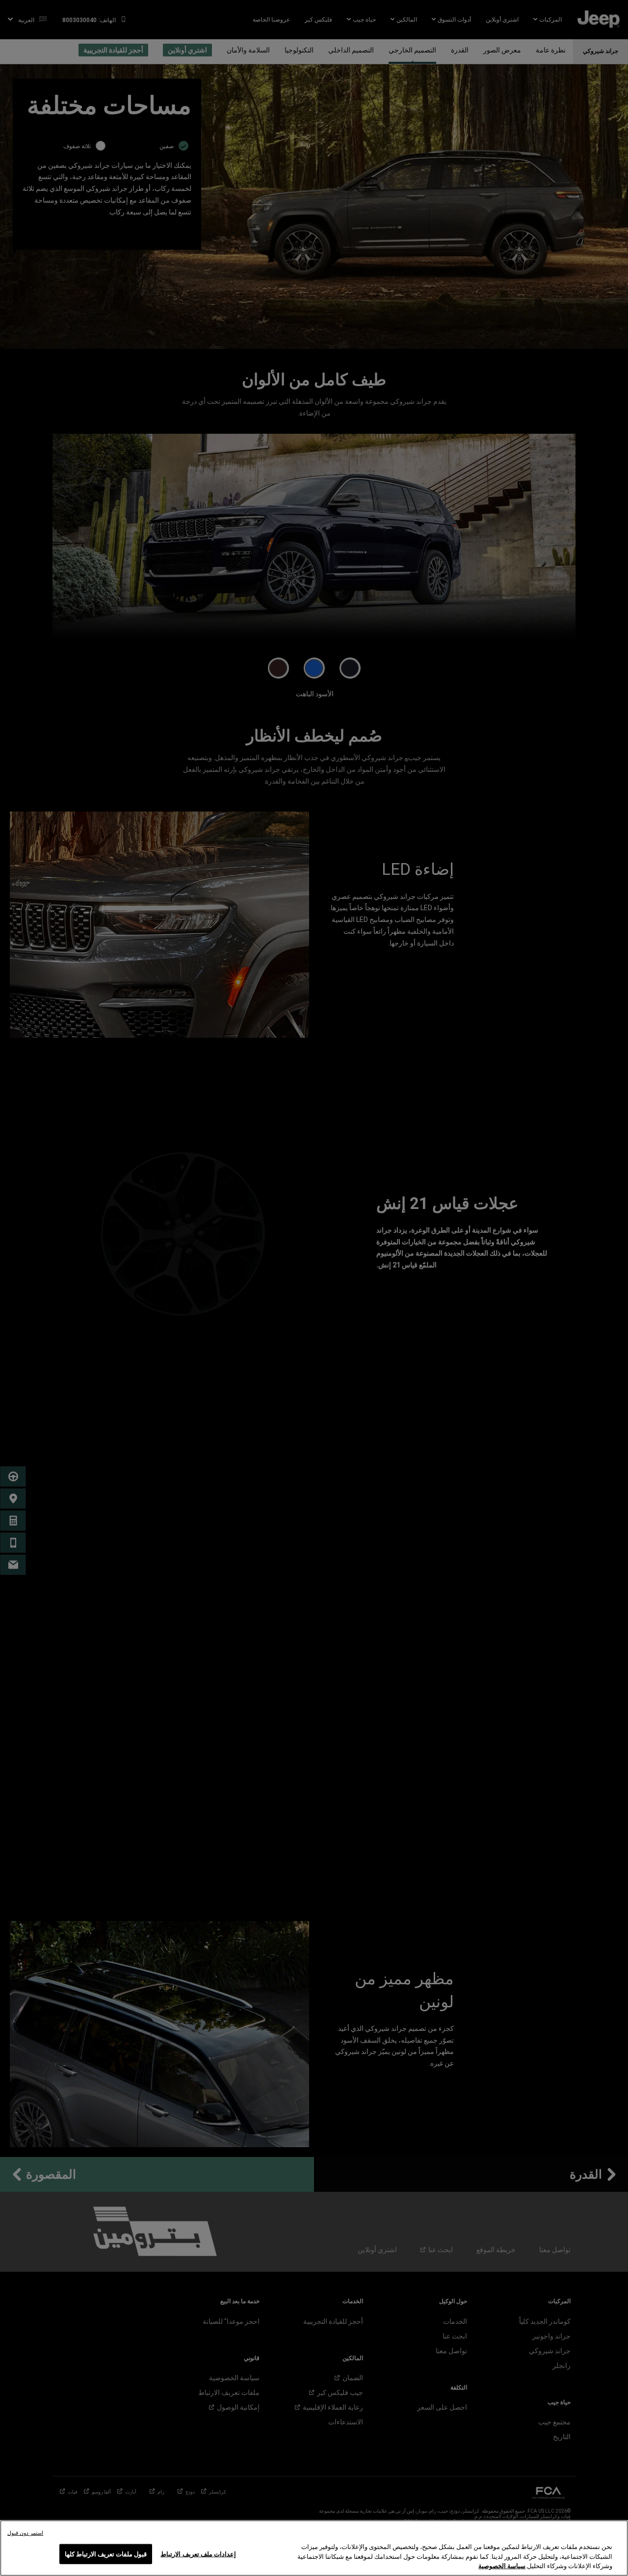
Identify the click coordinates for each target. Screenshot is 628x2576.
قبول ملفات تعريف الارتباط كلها (106, 2554)
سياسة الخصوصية (502, 2566)
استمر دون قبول (25, 2533)
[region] (314, 2548)
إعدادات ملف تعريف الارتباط (198, 2554)
